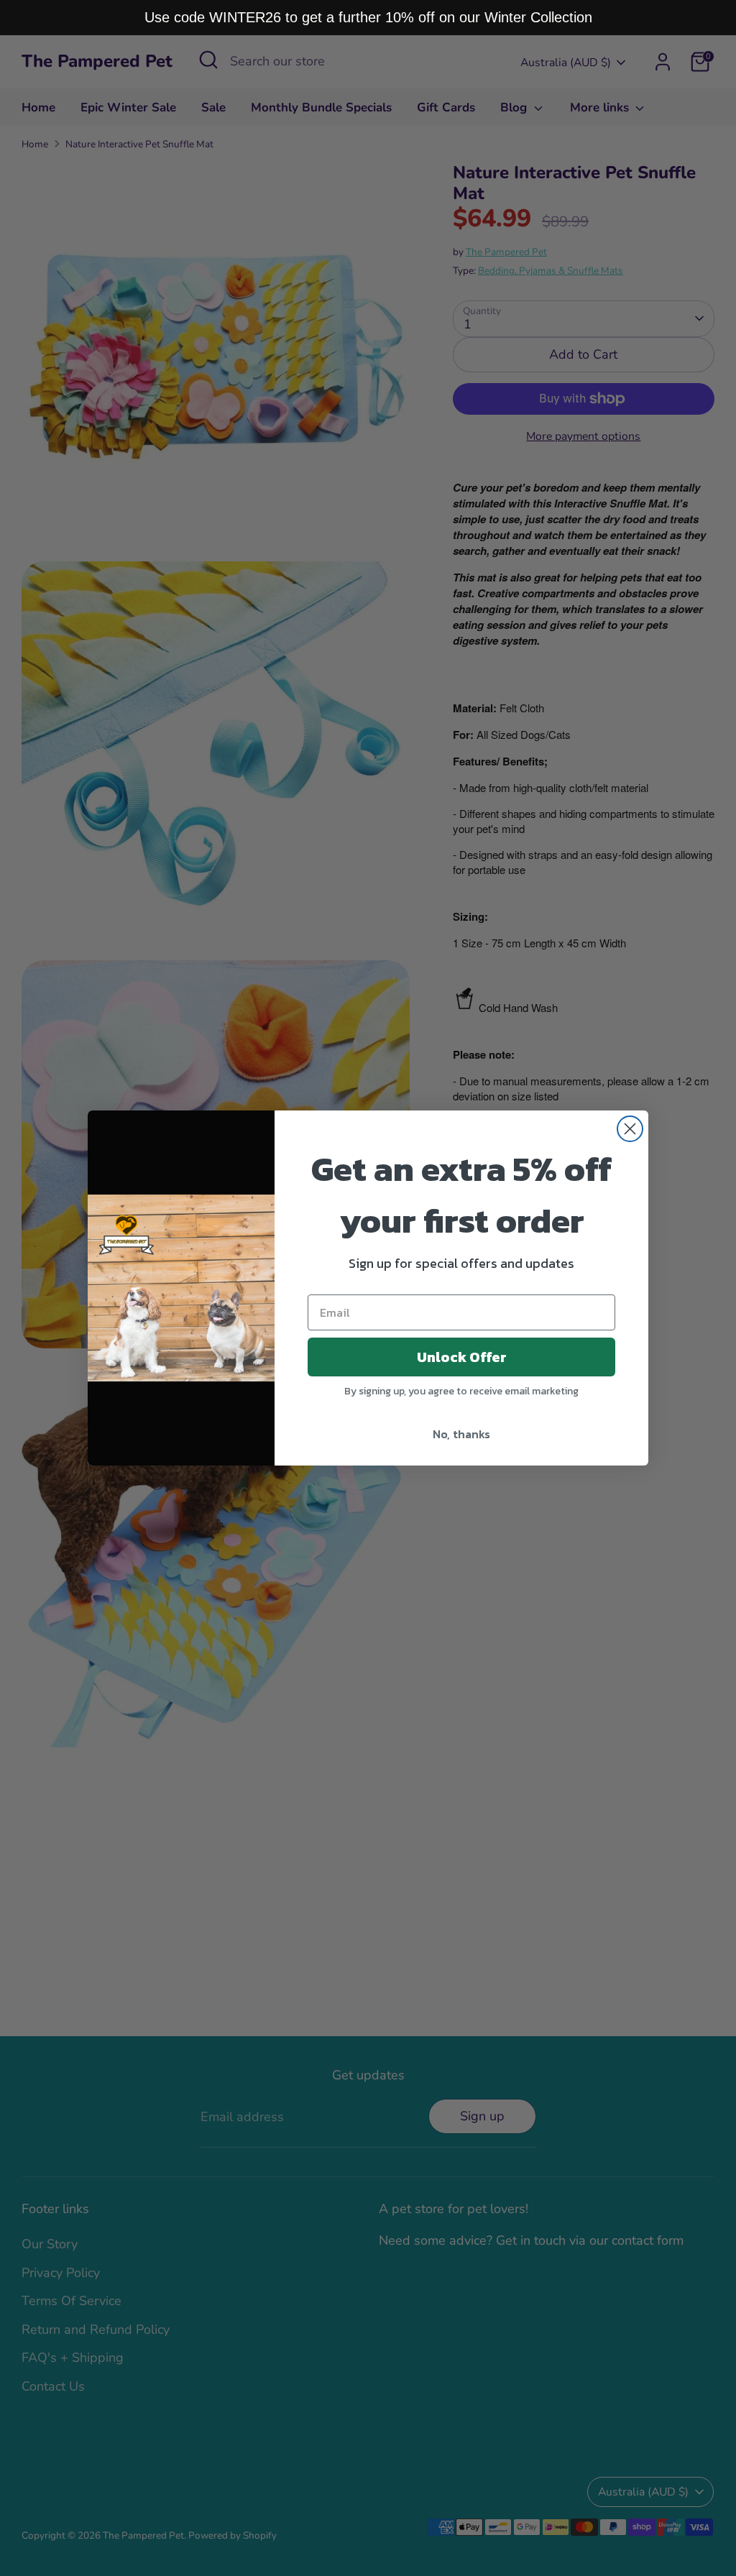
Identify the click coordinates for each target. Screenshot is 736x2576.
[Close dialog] (630, 1129)
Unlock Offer (462, 1357)
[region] (368, 18)
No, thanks (461, 1434)
